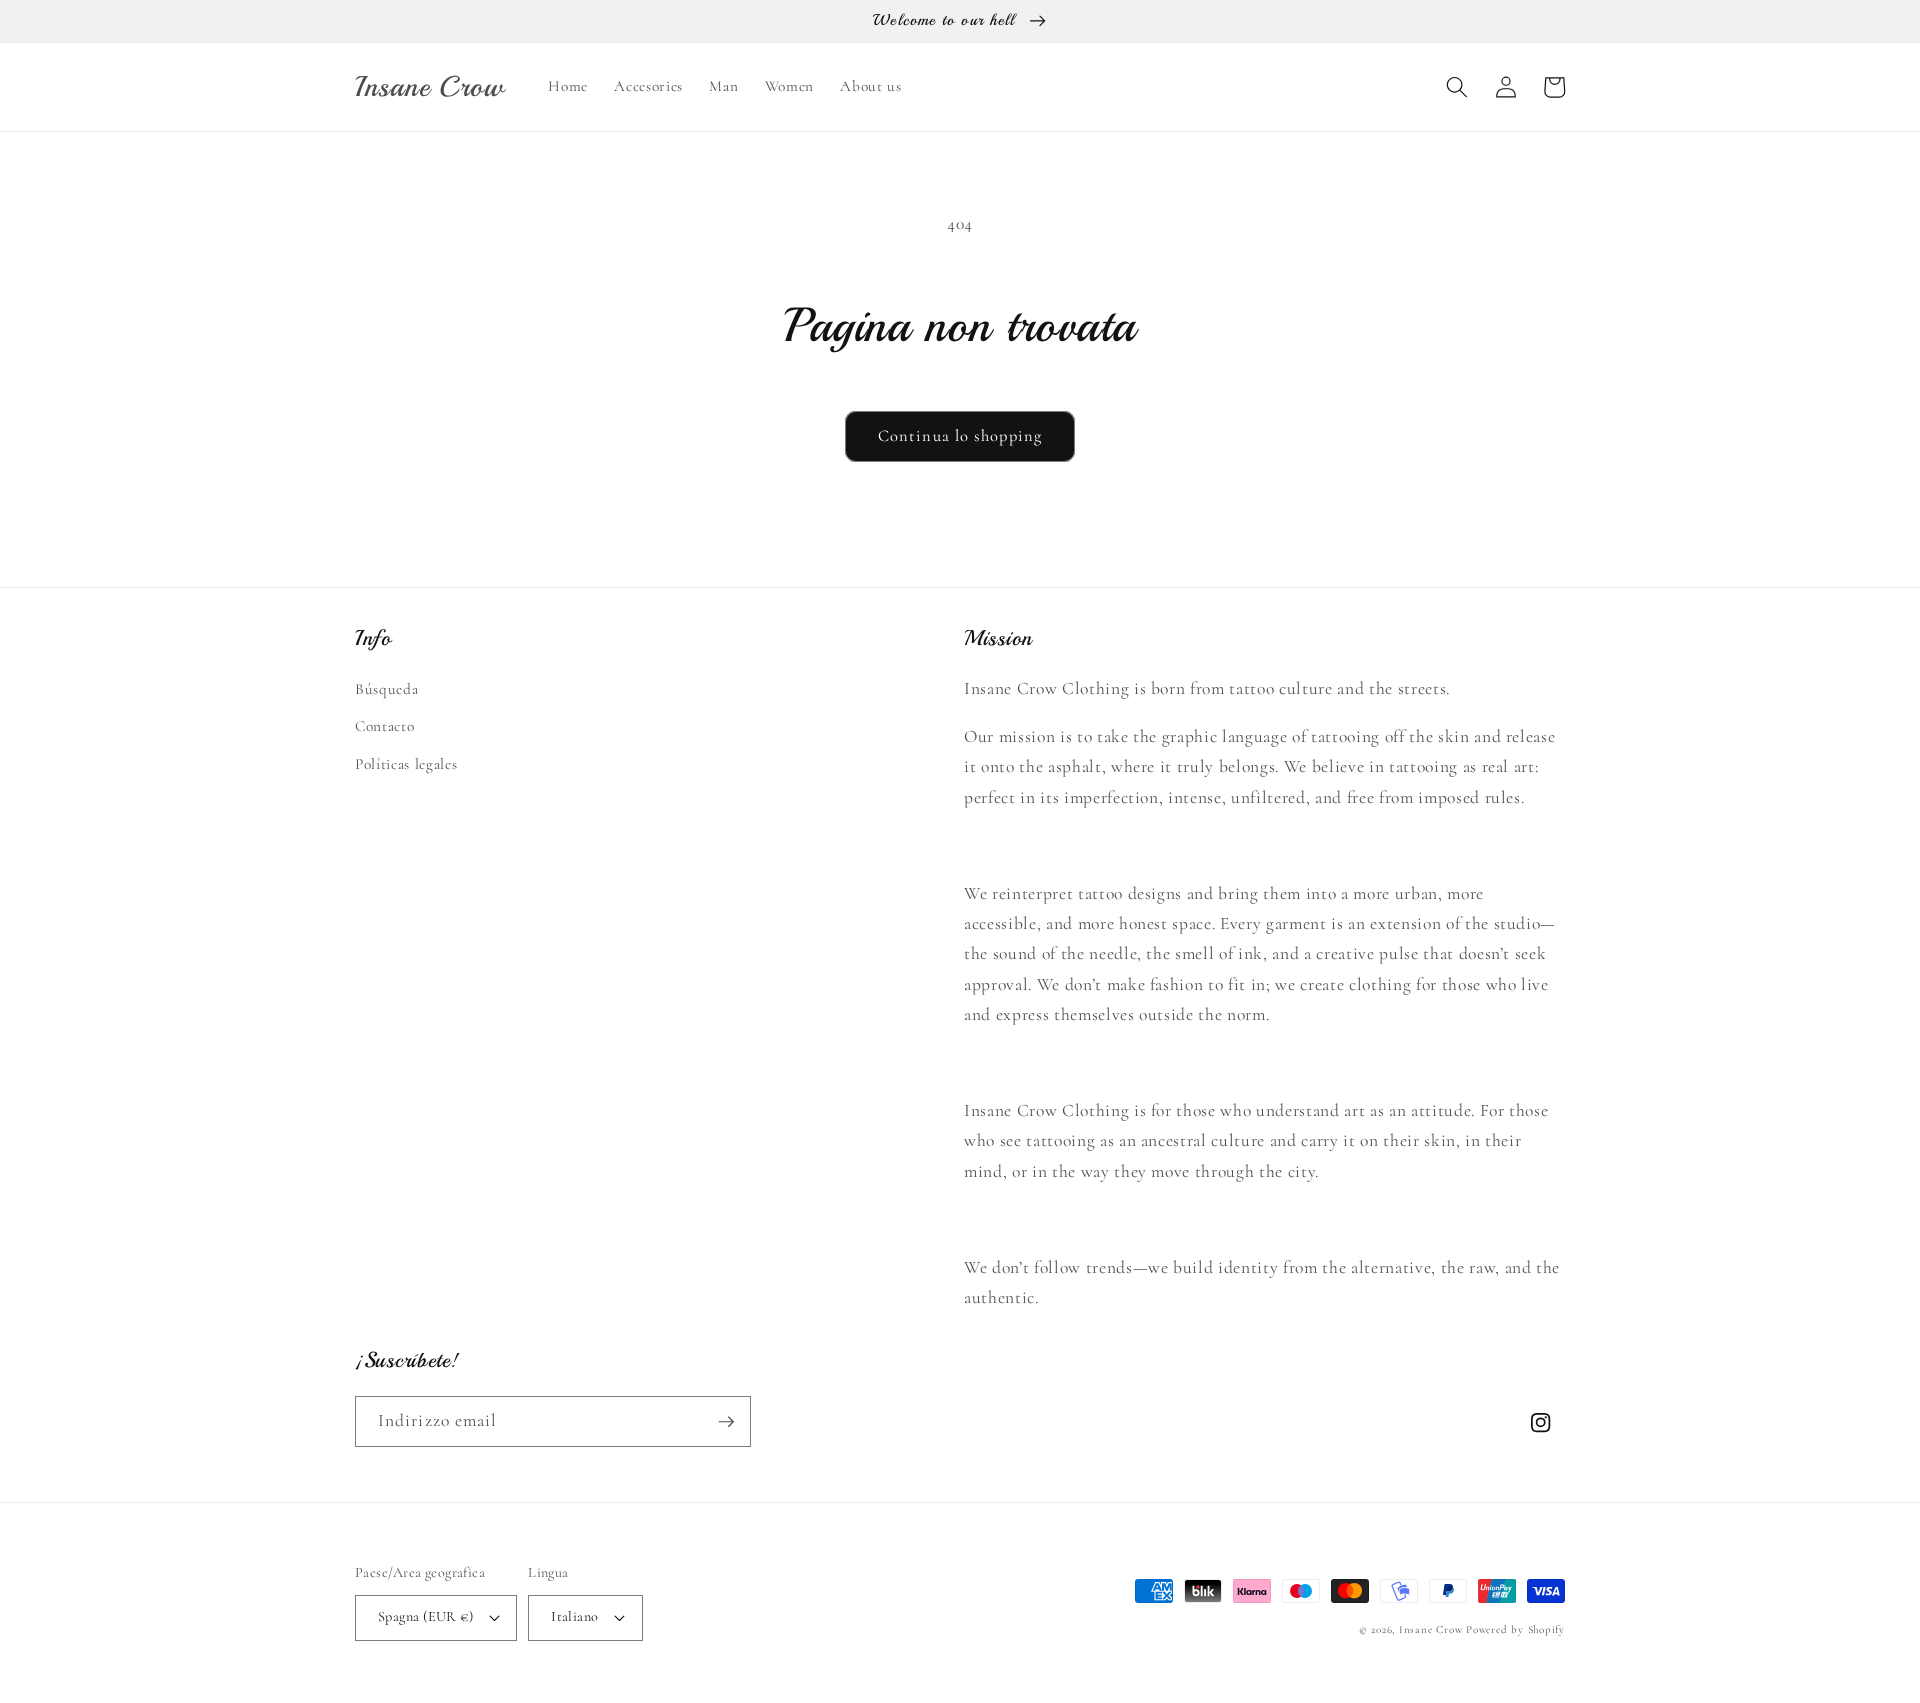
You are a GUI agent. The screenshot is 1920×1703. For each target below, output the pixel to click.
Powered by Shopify (1515, 1629)
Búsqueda (386, 689)
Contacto (384, 726)
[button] (1457, 87)
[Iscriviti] (726, 1422)
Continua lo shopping (960, 436)
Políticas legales (406, 764)
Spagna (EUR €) (425, 1616)
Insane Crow (1430, 1629)
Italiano (575, 1616)
